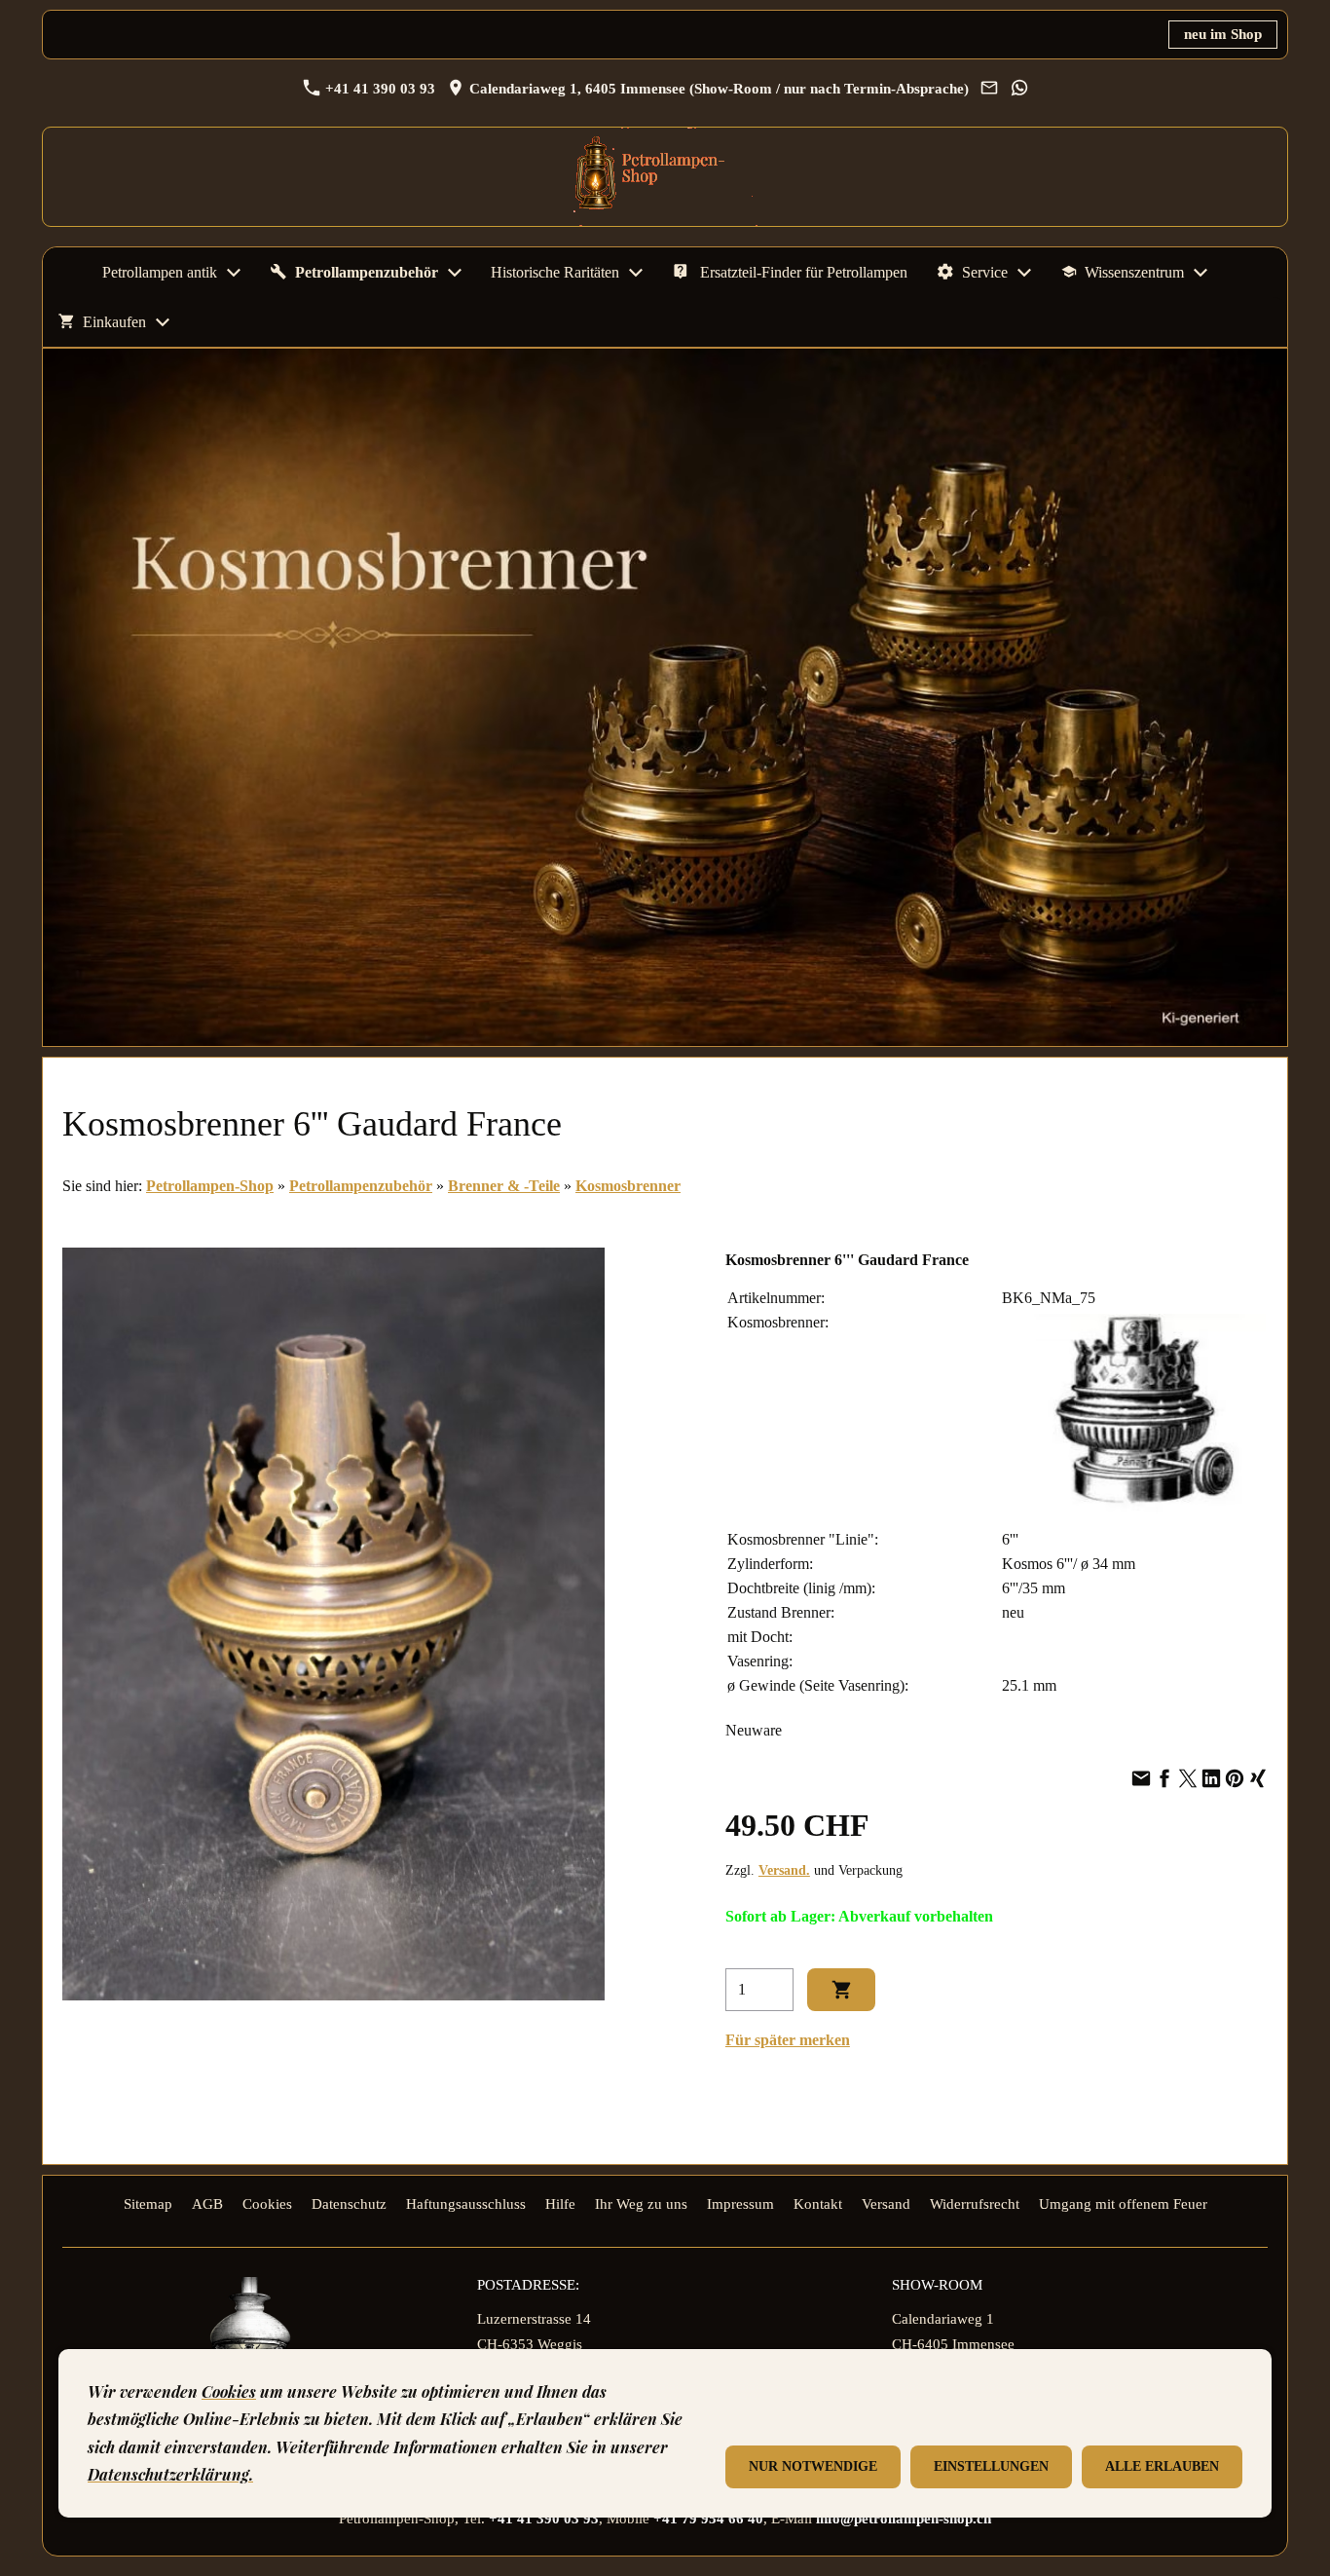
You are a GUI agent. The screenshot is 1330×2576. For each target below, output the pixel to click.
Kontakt (818, 2204)
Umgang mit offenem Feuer (1123, 2204)
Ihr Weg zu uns (641, 2204)
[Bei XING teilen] (1258, 1780)
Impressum (740, 2204)
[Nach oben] (1256, 2090)
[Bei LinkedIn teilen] (1211, 1780)
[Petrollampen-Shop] (65, 272)
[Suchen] (1265, 322)
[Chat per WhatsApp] (1019, 89)
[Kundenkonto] (1220, 322)
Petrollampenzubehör (361, 1186)
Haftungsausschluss (466, 2204)
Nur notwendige (813, 2466)
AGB (207, 2204)
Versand (886, 2204)
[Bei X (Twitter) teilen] (1188, 1780)
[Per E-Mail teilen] (1141, 1780)
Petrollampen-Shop (210, 1186)
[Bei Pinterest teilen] (1235, 1780)
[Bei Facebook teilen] (1164, 1780)
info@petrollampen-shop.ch (904, 2519)
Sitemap (148, 2204)
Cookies (267, 2204)
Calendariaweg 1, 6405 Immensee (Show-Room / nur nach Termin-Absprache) (717, 89)
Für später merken (788, 2040)
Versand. (784, 1870)
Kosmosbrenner (628, 1186)
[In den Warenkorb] (841, 1990)
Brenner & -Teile (504, 1186)
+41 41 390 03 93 (378, 89)
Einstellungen (991, 2466)
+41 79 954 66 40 (708, 2519)
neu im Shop (1223, 34)
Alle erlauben (1162, 2466)
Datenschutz (349, 2204)
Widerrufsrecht (975, 2204)
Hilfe (560, 2204)
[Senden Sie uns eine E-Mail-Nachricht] (989, 89)
